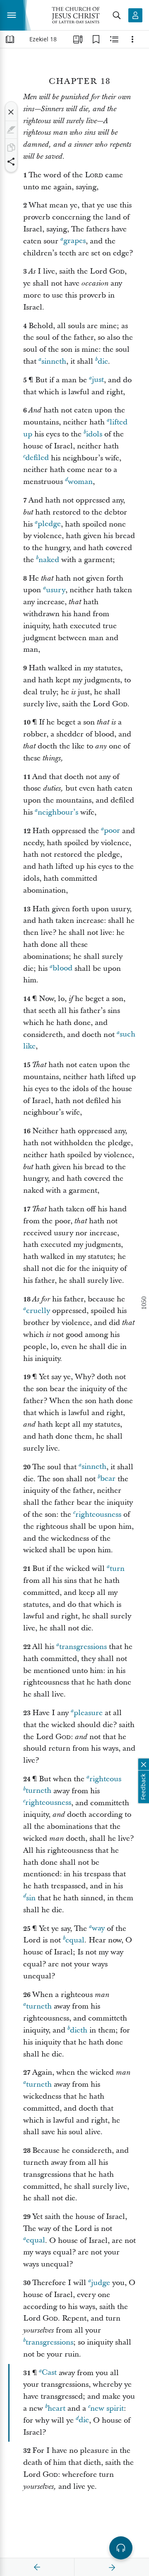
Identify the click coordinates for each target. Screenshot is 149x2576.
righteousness (98, 1514)
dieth (79, 2030)
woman (80, 482)
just (98, 380)
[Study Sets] (78, 39)
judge (101, 2283)
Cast (49, 2373)
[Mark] (11, 130)
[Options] (132, 39)
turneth (38, 1791)
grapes (74, 241)
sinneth (54, 361)
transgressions (83, 1647)
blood (62, 969)
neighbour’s (58, 812)
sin (31, 1898)
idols (94, 434)
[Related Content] (114, 39)
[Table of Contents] (10, 39)
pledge (49, 524)
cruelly (38, 1311)
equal (75, 1940)
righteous (105, 1779)
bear (108, 1479)
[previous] (37, 2567)
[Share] (11, 162)
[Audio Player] (121, 2548)
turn (117, 1569)
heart (56, 2408)
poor (112, 831)
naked (49, 560)
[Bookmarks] (96, 39)
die (103, 361)
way (98, 1929)
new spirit (107, 2408)
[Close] (11, 112)
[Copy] (11, 148)
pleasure (88, 1713)
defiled (37, 458)
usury (56, 590)
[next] (112, 2567)
